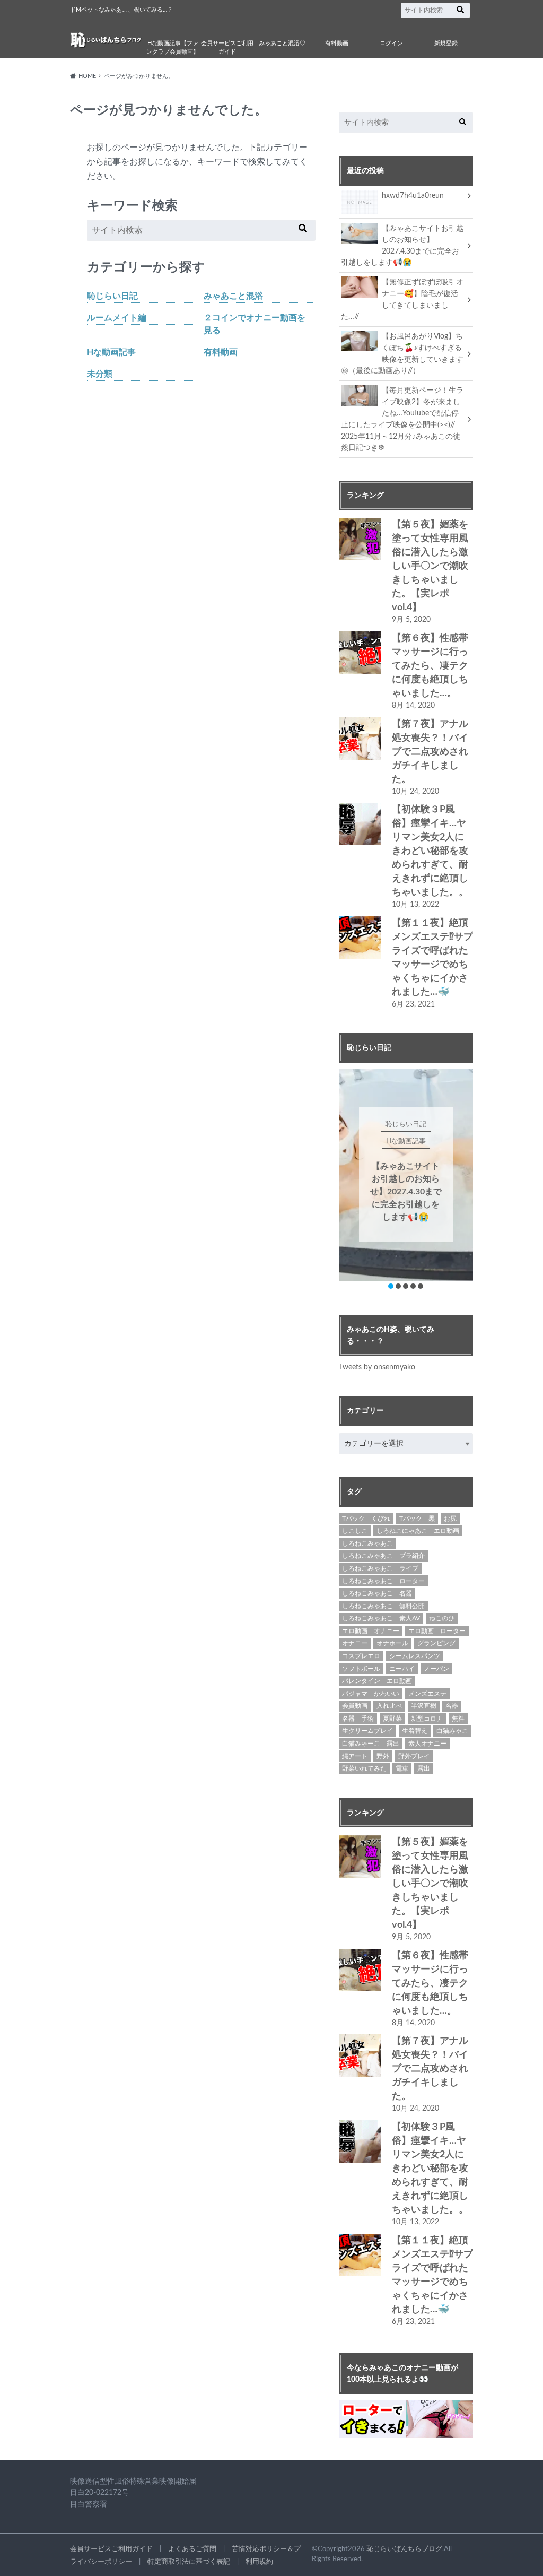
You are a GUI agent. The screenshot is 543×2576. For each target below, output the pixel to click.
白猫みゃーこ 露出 (371, 1744)
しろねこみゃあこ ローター (383, 1581)
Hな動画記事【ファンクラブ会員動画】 (173, 48)
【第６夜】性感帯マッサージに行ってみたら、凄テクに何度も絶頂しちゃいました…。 (430, 666)
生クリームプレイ (367, 1731)
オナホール (392, 1643)
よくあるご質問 (192, 2549)
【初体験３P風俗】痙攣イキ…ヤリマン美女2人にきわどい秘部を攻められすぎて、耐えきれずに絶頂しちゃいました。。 (430, 851)
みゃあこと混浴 (233, 296)
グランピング (436, 1643)
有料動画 (337, 43)
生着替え (415, 1731)
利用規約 (259, 2562)
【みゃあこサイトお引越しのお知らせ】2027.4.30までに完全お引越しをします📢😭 (402, 246)
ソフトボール (361, 1669)
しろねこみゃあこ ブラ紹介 (383, 1556)
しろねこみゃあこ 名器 (377, 1593)
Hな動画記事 (111, 352)
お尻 (450, 1519)
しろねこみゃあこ (367, 1543)
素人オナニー (427, 1744)
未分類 (100, 374)
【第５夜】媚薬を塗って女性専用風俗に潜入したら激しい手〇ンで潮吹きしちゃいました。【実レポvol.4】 (430, 566)
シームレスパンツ (415, 1656)
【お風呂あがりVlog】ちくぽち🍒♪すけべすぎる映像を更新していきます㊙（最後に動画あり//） (402, 353)
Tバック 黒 (417, 1519)
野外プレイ (414, 1756)
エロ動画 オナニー (371, 1631)
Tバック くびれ (366, 1519)
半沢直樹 (424, 1706)
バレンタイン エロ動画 (377, 1681)
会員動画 (355, 1706)
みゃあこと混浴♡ (282, 43)
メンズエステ (427, 1694)
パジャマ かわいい (371, 1694)
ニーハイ (402, 1669)
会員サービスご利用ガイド (227, 48)
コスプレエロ (361, 1656)
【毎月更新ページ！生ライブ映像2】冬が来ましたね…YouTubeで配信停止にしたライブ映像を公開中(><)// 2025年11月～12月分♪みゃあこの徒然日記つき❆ (402, 419)
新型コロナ (427, 1719)
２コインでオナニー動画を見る (255, 324)
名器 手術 (358, 1719)
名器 (452, 1706)
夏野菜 (392, 1719)
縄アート (355, 1756)
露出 (424, 1768)
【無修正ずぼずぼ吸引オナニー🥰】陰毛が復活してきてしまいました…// (402, 299)
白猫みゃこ (452, 1731)
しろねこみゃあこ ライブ (380, 1568)
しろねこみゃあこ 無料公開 (383, 1606)
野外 (383, 1756)
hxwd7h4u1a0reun (413, 196)
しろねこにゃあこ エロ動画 (418, 1531)
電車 (402, 1768)
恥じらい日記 (112, 296)
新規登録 (446, 43)
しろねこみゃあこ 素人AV (381, 1618)
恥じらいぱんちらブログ (404, 2549)
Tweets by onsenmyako (377, 1367)
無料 (458, 1719)
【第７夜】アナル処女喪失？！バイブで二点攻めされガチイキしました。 (430, 752)
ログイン (391, 43)
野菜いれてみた (364, 1768)
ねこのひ (442, 1618)
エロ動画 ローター (437, 1631)
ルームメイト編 (117, 318)
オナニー (355, 1643)
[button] (391, 1286)
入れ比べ (389, 1706)
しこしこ (355, 1531)
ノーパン (436, 1669)
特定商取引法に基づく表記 (189, 2562)
